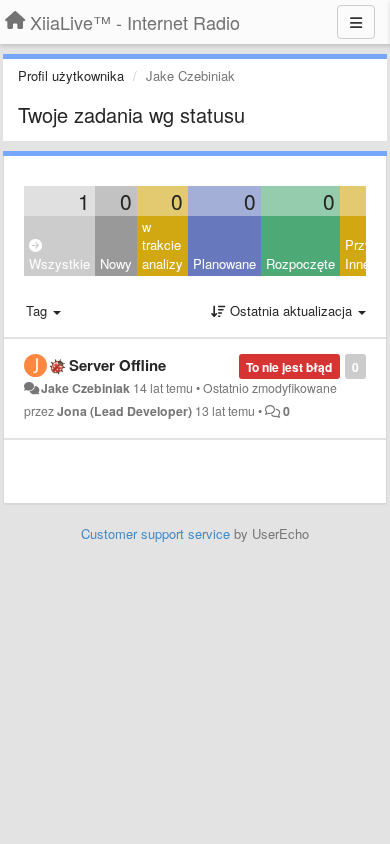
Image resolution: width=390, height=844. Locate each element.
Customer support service (155, 533)
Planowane (224, 263)
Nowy (116, 263)
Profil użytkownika (71, 75)
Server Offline (117, 365)
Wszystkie (59, 263)
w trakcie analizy (162, 245)
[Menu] (356, 22)
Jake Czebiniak (85, 388)
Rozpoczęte (300, 263)
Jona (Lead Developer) (124, 411)
